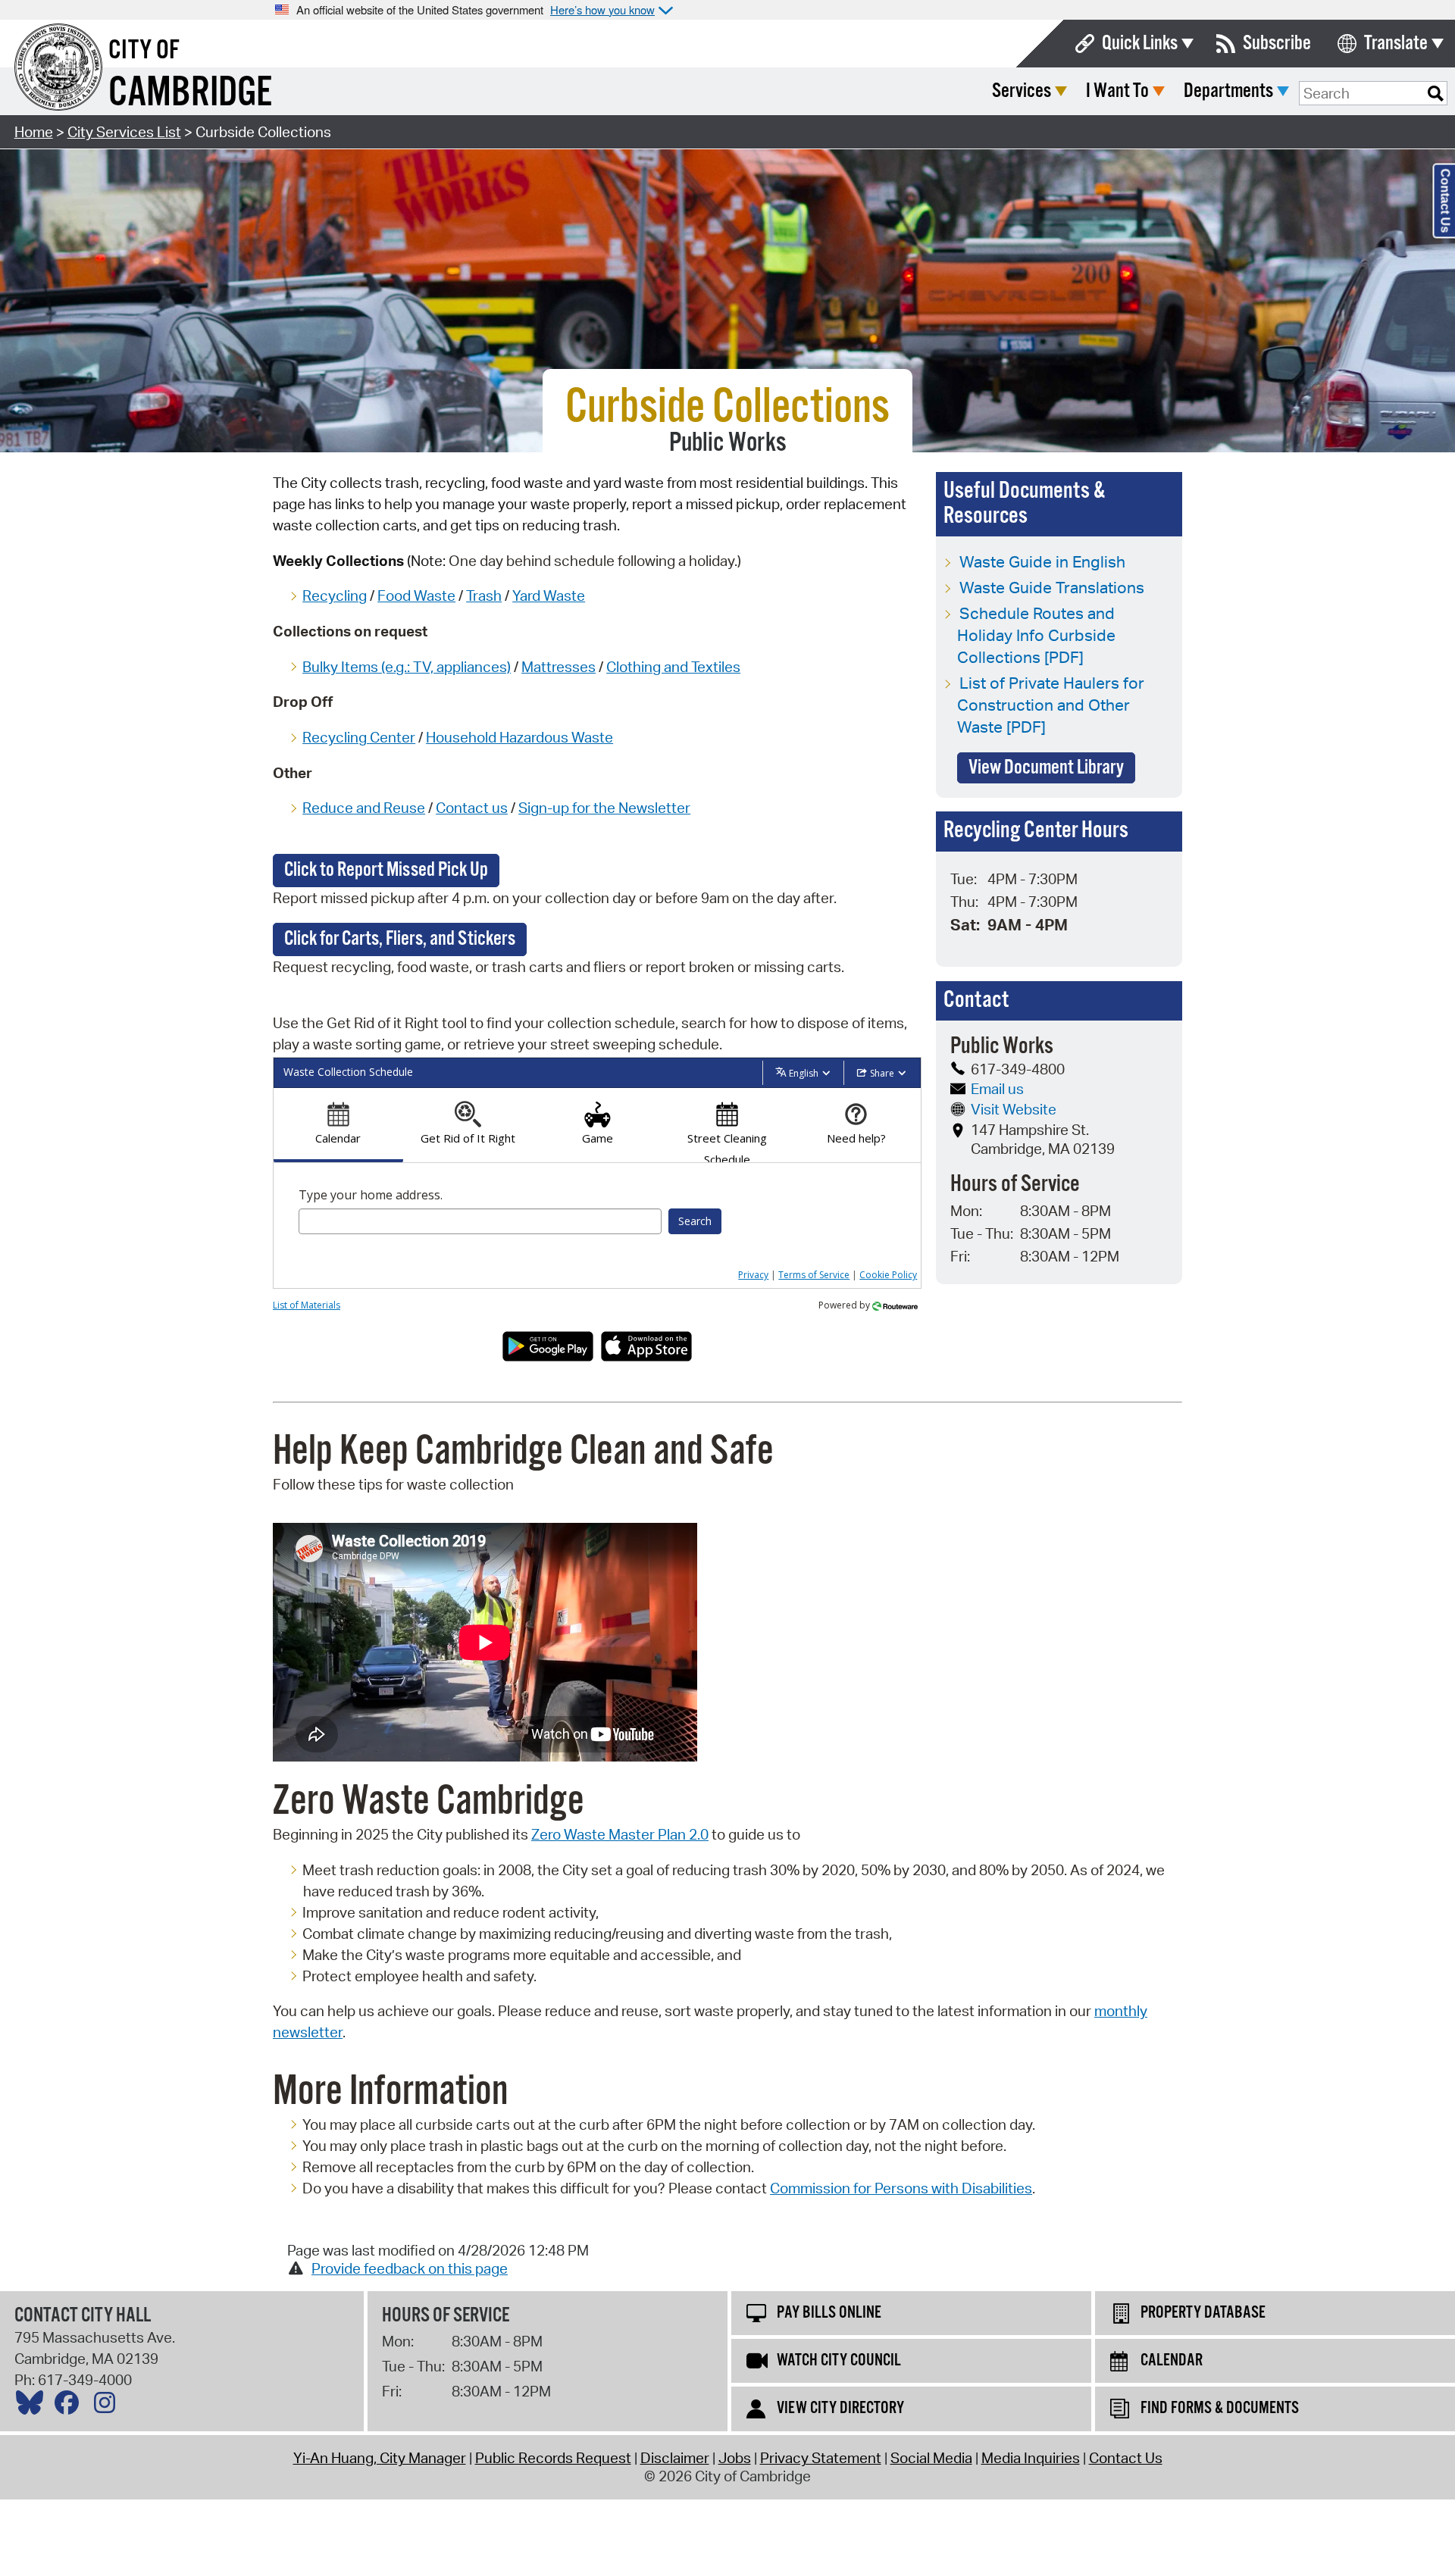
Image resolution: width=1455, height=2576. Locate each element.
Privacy (753, 1275)
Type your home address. (371, 1195)
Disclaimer (675, 2458)
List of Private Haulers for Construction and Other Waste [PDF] (1051, 705)
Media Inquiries (1031, 2458)
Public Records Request (553, 2458)
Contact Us (1126, 2458)
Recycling (335, 596)
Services (1022, 91)
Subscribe (1277, 44)
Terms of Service (814, 1275)
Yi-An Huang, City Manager (380, 2458)
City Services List (124, 132)
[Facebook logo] (70, 2406)
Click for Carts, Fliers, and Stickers (400, 939)
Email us (997, 1089)
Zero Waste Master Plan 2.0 (620, 1834)
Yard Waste (549, 596)
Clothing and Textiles (673, 667)
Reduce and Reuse (364, 808)
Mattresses (559, 667)
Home (34, 132)
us (500, 808)
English (804, 1073)
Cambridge (190, 94)
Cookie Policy (888, 1275)
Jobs (735, 2458)
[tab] (338, 1125)
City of (144, 51)
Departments (1228, 91)
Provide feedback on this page (410, 2268)
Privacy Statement (821, 2458)
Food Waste (416, 596)
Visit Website (1014, 1109)
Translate (1396, 44)
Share (882, 1073)
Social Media (931, 2458)
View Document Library (1046, 768)
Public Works (728, 443)
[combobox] (480, 1221)
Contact (464, 808)
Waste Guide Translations (1052, 587)
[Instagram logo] (108, 2406)
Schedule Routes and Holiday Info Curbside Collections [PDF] (1036, 635)
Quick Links (1140, 44)
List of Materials (307, 1305)
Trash (484, 596)
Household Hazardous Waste (519, 737)
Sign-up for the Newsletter (604, 808)
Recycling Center (359, 737)
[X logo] (33, 2406)
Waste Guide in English (1042, 561)
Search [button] (695, 1221)
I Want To (1117, 91)
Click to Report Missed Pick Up (386, 870)
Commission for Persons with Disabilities (901, 2188)
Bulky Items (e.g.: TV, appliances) (407, 667)
